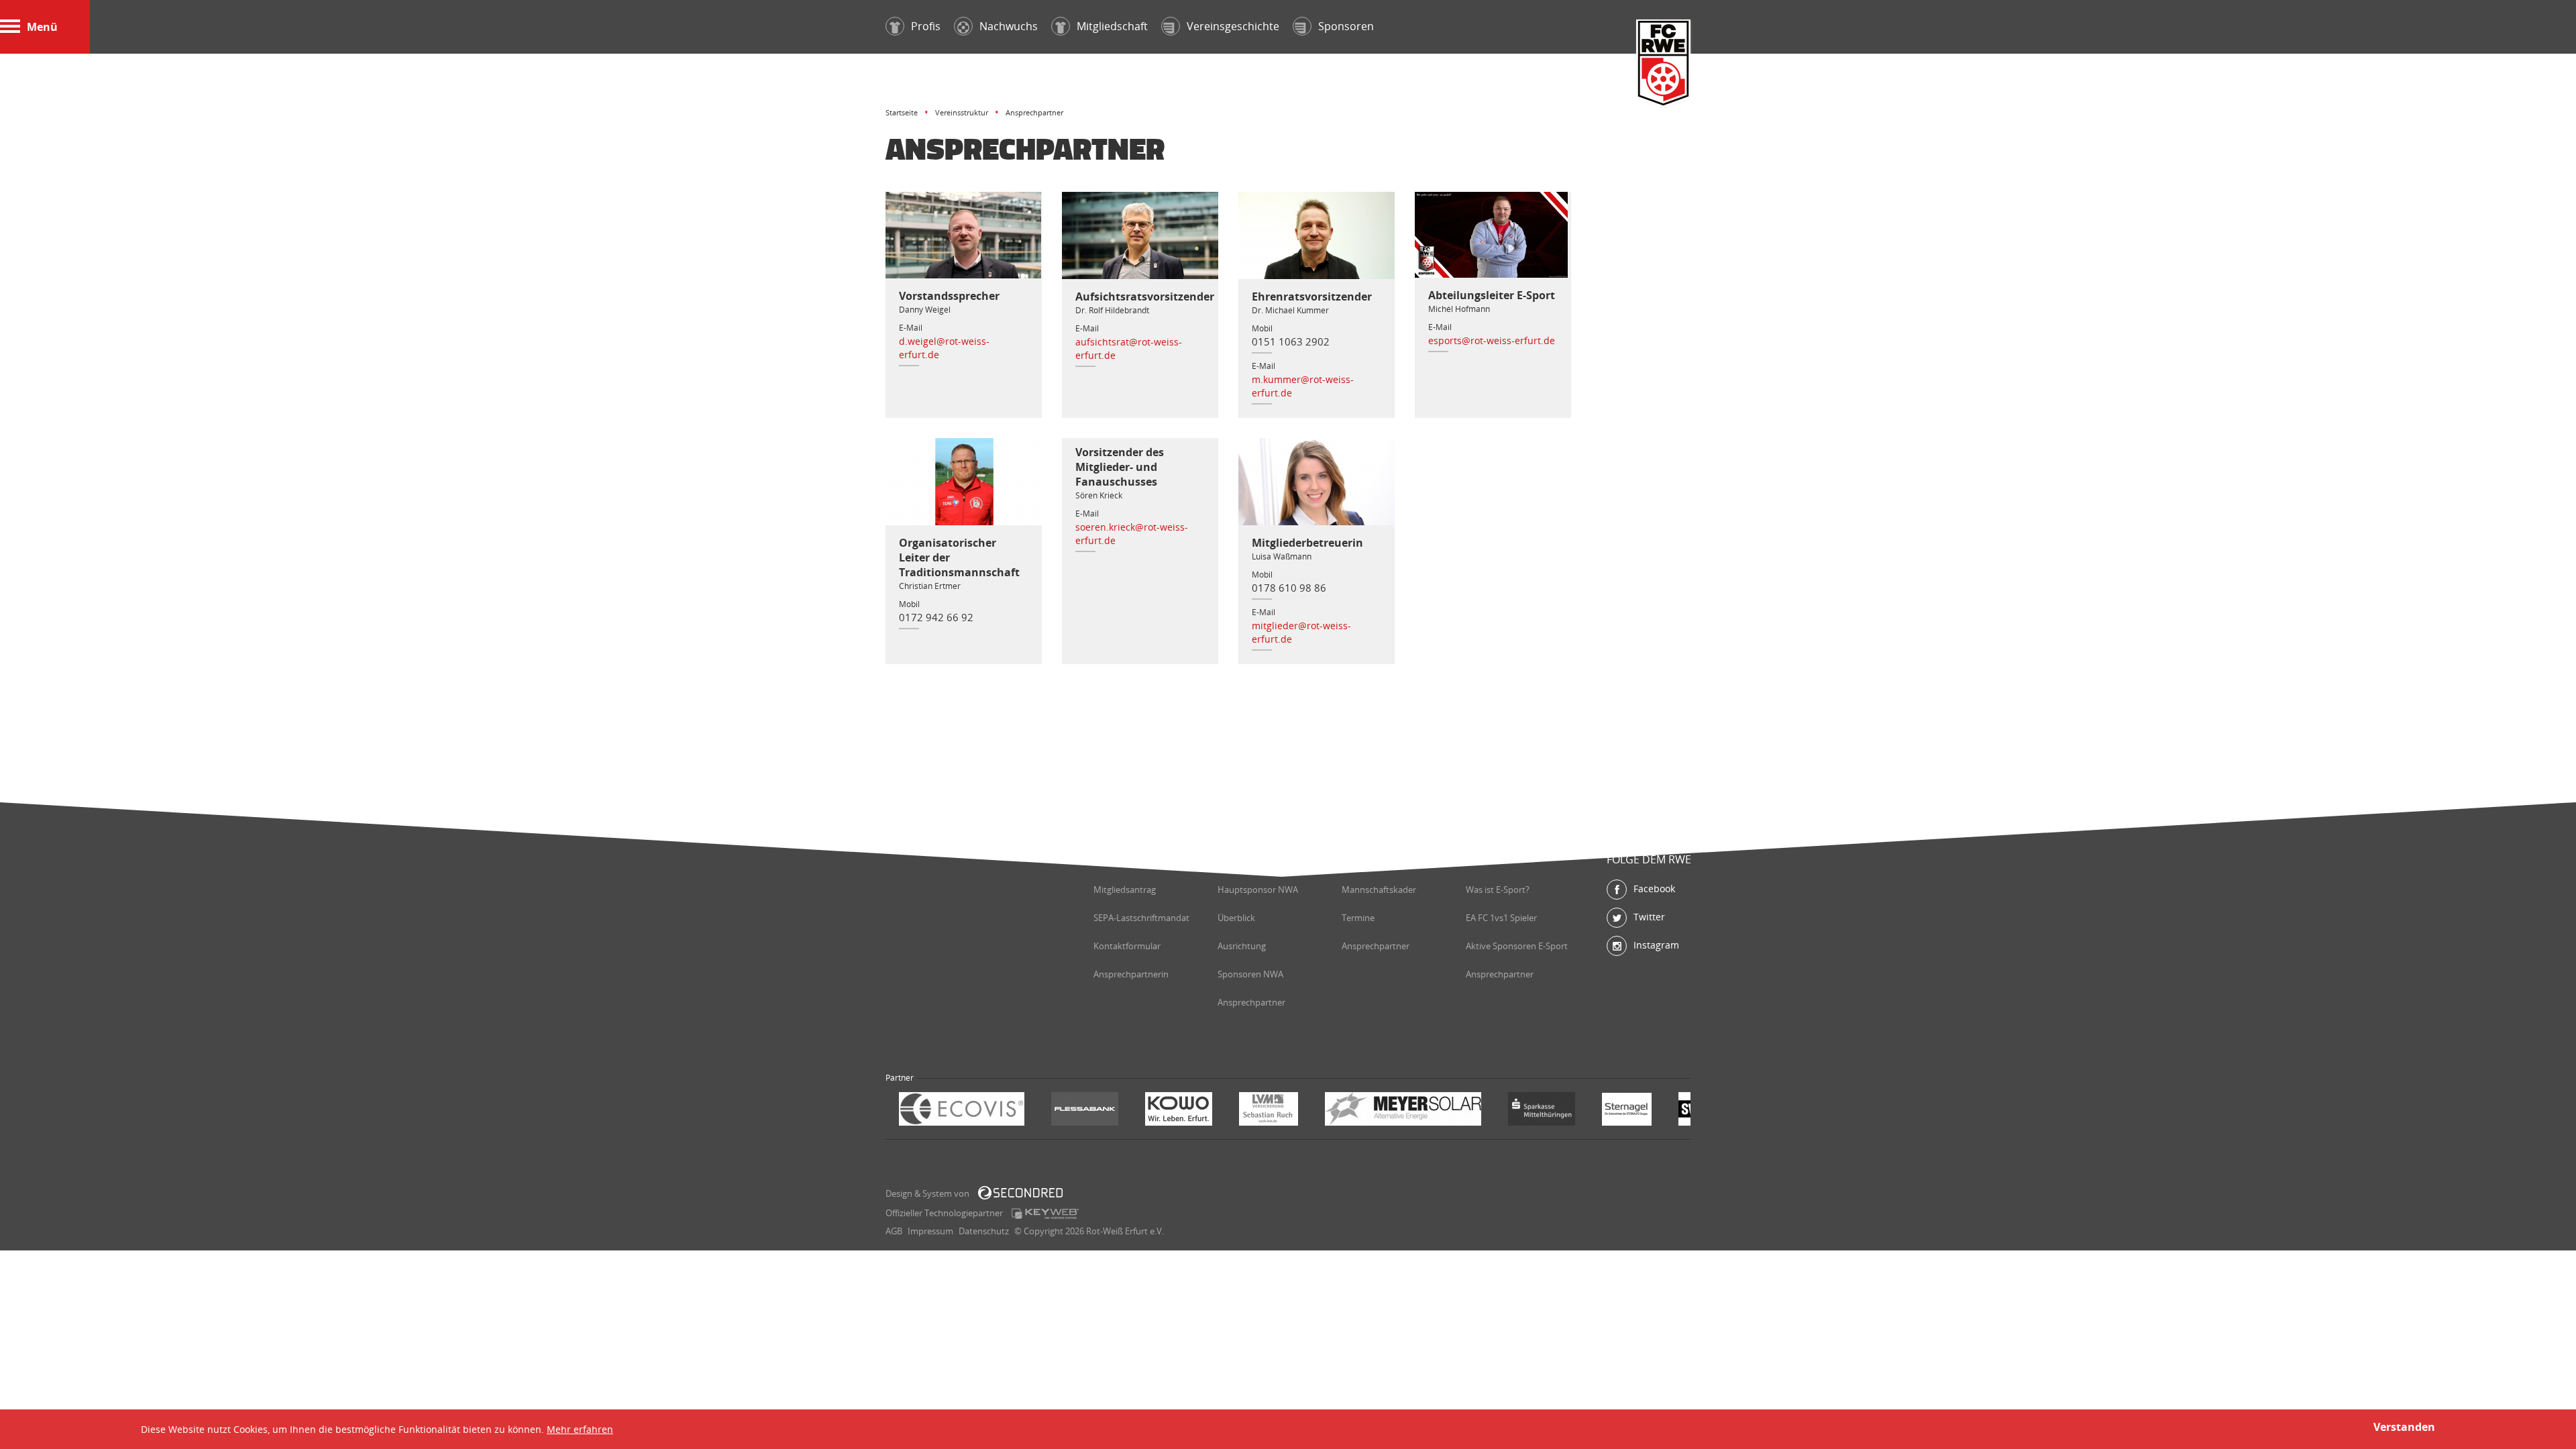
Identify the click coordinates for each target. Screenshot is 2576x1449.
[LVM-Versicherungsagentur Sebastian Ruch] (1269, 1111)
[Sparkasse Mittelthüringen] (1542, 1111)
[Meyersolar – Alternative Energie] (1403, 1111)
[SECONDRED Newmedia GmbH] (1020, 1193)
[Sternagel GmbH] (1627, 1111)
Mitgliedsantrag (1125, 890)
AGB (894, 1231)
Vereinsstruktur (962, 112)
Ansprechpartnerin (1131, 974)
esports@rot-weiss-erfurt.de (1492, 340)
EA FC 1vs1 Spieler (1501, 918)
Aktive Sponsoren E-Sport (1517, 946)
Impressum (930, 1231)
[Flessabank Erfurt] (1085, 1111)
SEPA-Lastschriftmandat (1141, 918)
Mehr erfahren (580, 1429)
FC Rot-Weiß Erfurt (1664, 65)
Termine (1358, 918)
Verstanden (2404, 1427)
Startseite (902, 112)
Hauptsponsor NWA (1258, 890)
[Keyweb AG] (1045, 1214)
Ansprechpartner (1251, 1002)
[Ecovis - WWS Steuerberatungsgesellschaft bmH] (962, 1111)
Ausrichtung (1242, 946)
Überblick (1236, 918)
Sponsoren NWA (1250, 974)
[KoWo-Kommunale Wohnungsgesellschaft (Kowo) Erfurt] (1179, 1111)
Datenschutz (984, 1231)
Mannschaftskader (1379, 890)
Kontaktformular (1127, 946)
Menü (42, 27)
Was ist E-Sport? (1498, 890)
